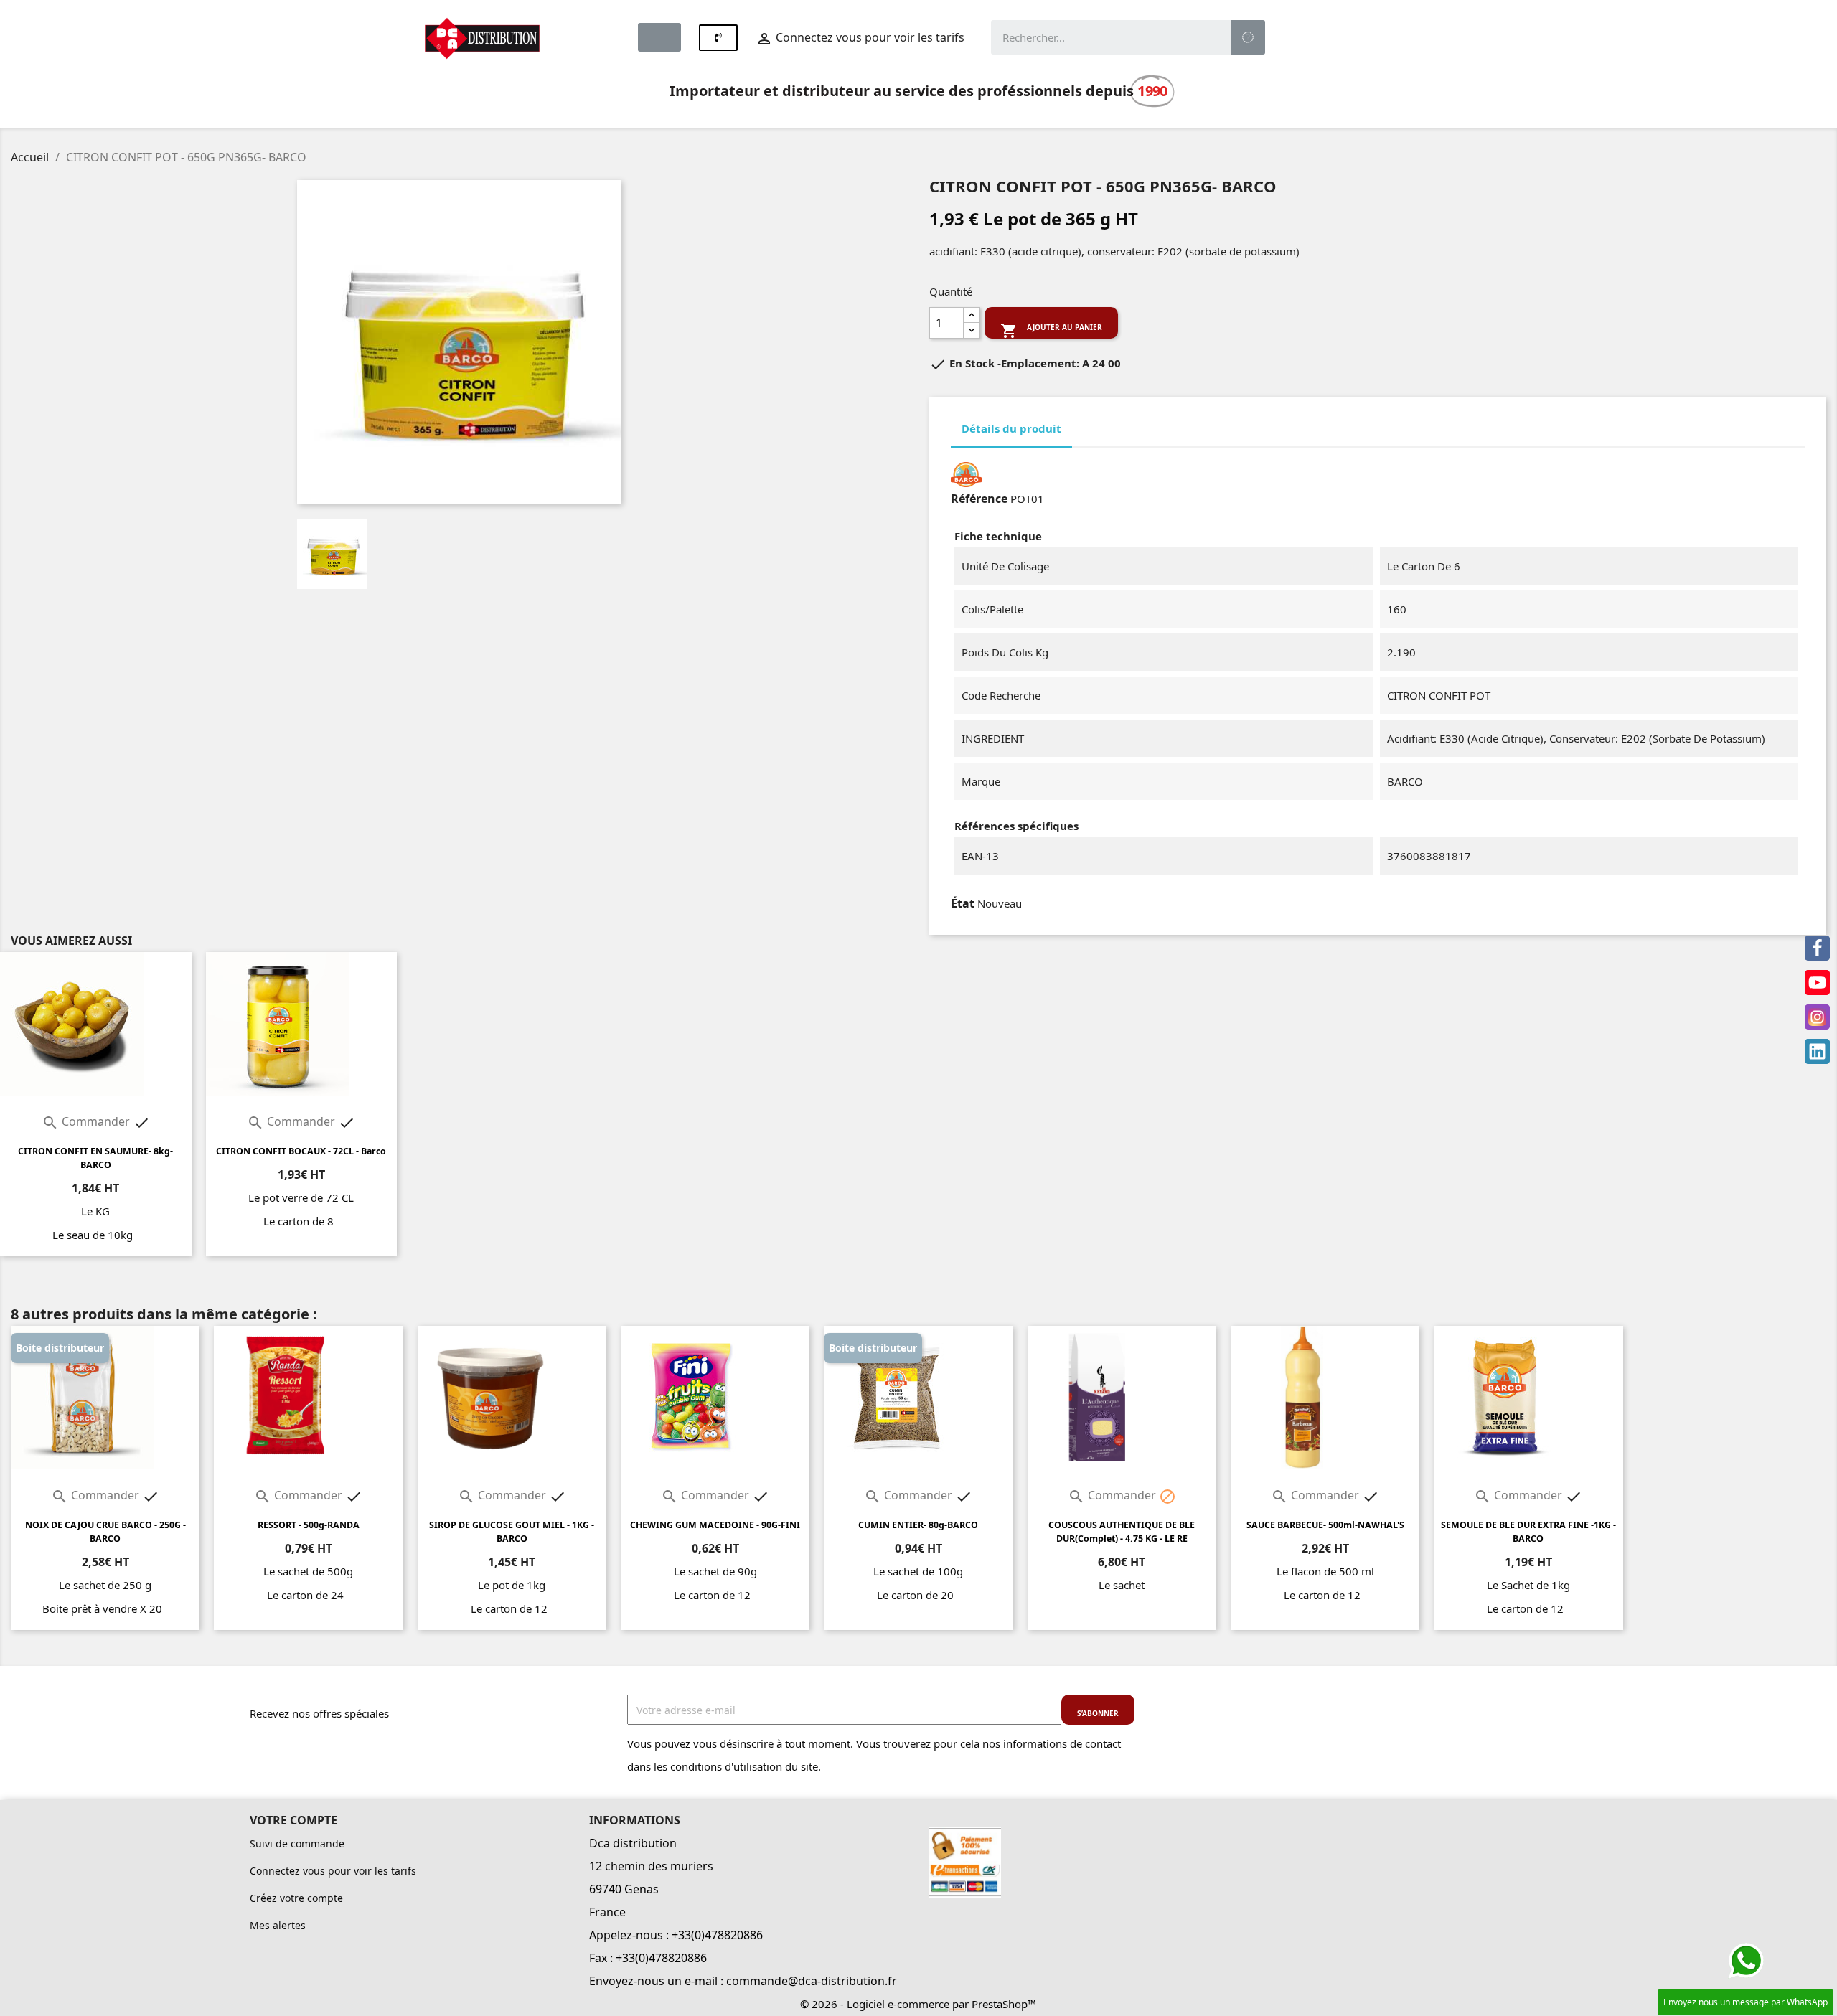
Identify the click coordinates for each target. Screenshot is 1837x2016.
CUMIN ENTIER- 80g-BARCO (918, 1525)
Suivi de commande (297, 1843)
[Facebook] (1817, 948)
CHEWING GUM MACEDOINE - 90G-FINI (715, 1525)
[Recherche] (1248, 37)
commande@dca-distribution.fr (812, 1981)
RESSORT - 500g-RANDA (309, 1525)
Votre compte (293, 1820)
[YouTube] (1817, 983)
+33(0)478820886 (717, 1935)
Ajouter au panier (1051, 330)
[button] (659, 37)
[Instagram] (1817, 1017)
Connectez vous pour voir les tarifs (333, 1871)
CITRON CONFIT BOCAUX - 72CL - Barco (301, 1151)
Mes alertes (278, 1925)
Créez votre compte (296, 1898)
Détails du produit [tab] (1011, 428)
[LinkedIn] (1817, 1051)
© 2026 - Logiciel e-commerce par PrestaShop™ (918, 2004)
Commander (87, 1121)
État (963, 903)
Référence (979, 499)
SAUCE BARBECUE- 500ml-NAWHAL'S (1325, 1525)
